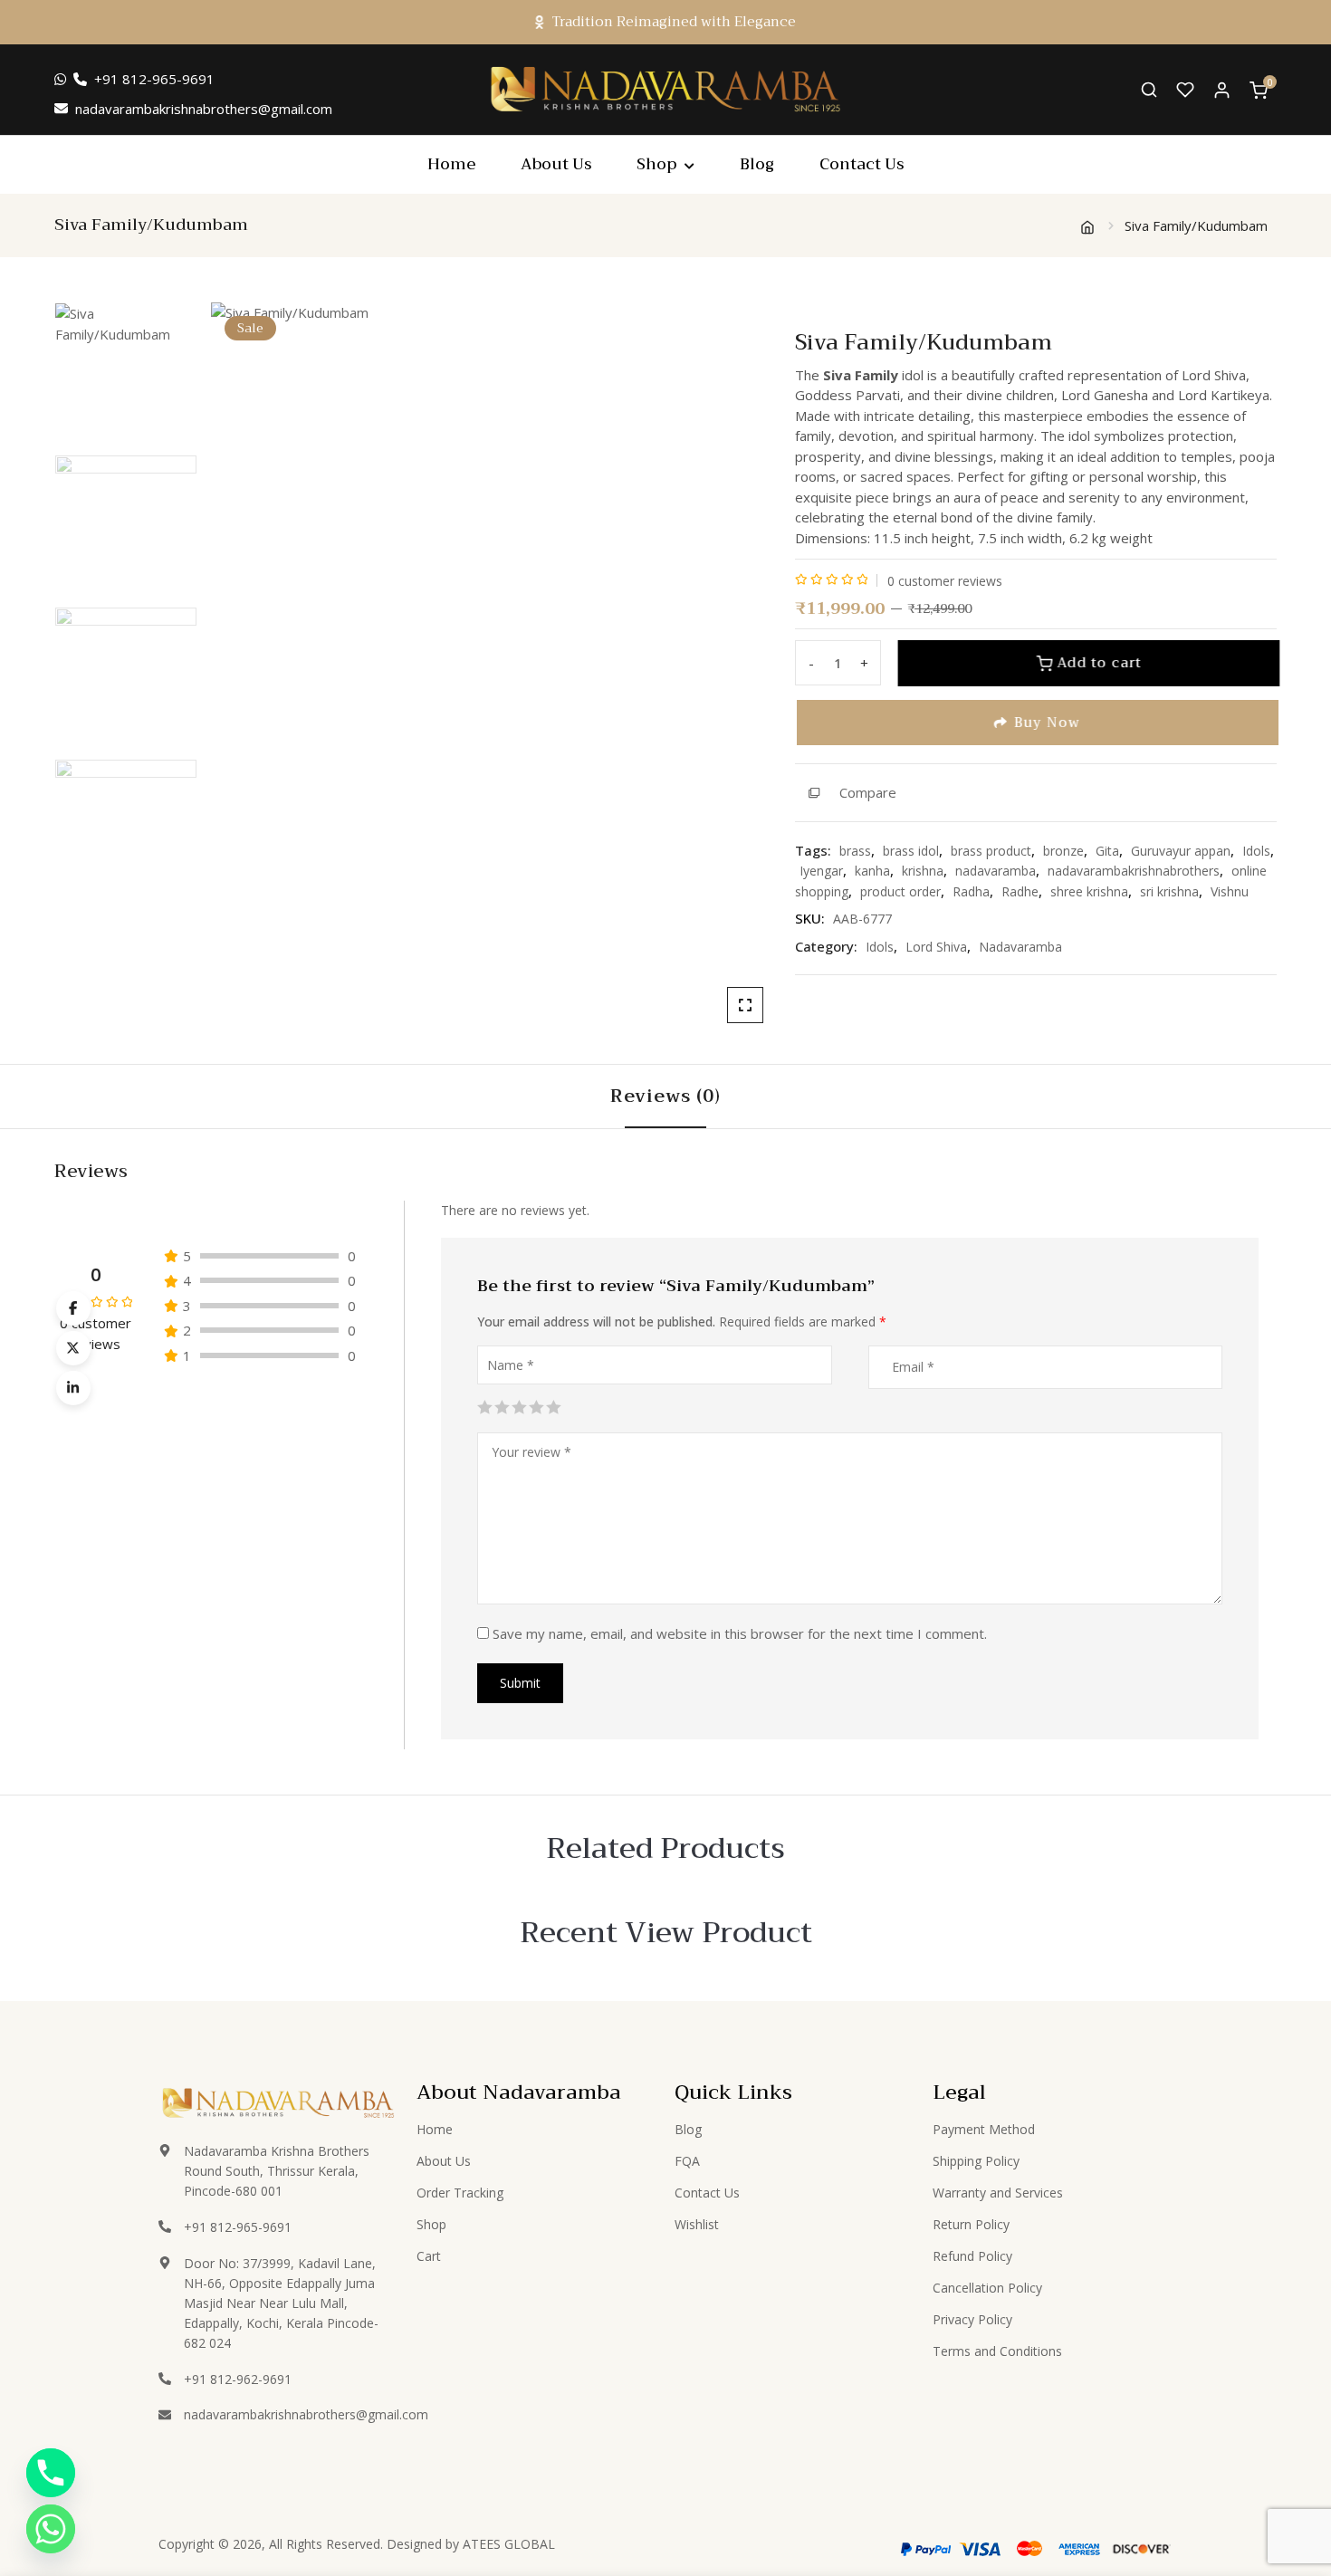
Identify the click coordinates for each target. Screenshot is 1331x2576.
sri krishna (1169, 891)
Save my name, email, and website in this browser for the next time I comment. (740, 1633)
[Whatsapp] (51, 2529)
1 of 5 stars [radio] (484, 1405)
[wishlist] (1185, 90)
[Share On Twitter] (73, 1348)
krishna (923, 871)
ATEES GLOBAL (509, 2544)
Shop (656, 164)
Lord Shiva (936, 947)
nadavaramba (996, 871)
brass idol (911, 851)
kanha (872, 871)
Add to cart (1096, 663)
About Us (556, 164)
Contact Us (862, 164)
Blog (757, 164)
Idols (1256, 851)
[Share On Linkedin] (73, 1388)
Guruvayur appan (1181, 851)
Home (451, 164)
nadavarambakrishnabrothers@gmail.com (204, 109)
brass (855, 851)
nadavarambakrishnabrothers (1134, 871)
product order (900, 891)
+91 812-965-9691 (154, 79)
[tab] (665, 1096)
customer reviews (945, 581)
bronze (1063, 851)
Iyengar (821, 871)
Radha (971, 891)
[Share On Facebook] (73, 1308)
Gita (1107, 851)
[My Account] (1222, 89)
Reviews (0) (665, 1096)
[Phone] (51, 2473)
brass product (991, 851)
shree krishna (1089, 891)
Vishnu (1230, 891)
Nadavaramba (1020, 947)
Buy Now (1045, 723)
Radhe (1020, 891)
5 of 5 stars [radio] (552, 1405)
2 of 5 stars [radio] (501, 1405)
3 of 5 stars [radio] (518, 1405)
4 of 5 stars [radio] (535, 1405)
